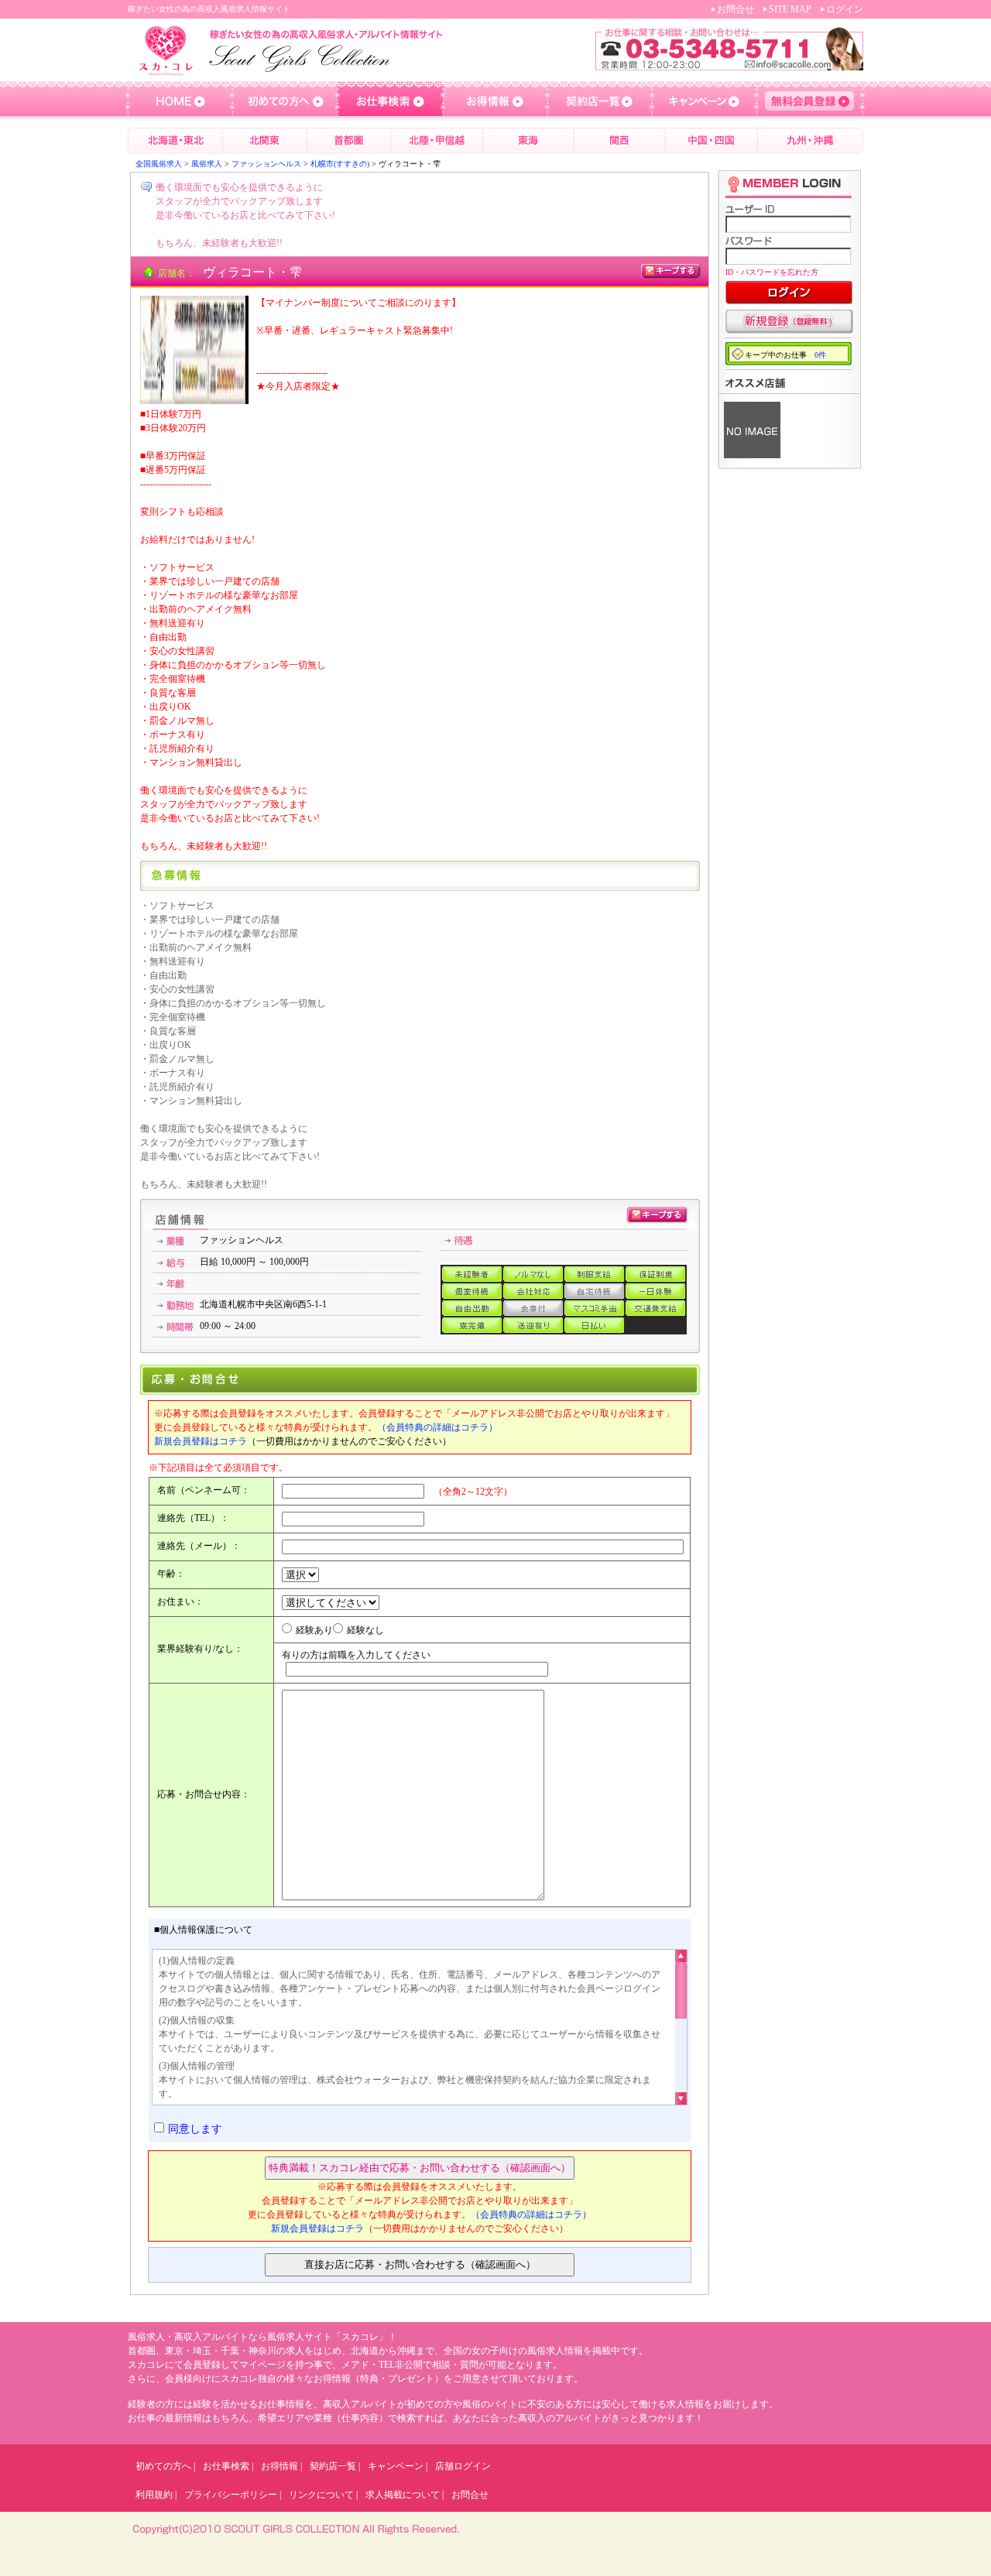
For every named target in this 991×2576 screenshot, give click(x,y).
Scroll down (681, 2095)
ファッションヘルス (266, 164)
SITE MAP (790, 9)
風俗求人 (207, 164)
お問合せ (736, 9)
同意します (195, 2129)
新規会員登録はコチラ (201, 1441)
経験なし (365, 1630)
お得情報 (279, 2466)
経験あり (314, 1630)
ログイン (845, 9)
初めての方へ (163, 2466)
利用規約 (154, 2495)
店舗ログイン (463, 2466)
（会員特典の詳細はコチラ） (437, 1427)
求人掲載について (403, 2495)
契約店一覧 (333, 2466)
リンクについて (321, 2495)
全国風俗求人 (159, 164)
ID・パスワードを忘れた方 (772, 272)
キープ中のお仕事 (785, 355)
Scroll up (681, 1959)
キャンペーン (396, 2466)
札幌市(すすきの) (340, 164)
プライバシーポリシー (231, 2495)
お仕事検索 (226, 2466)
